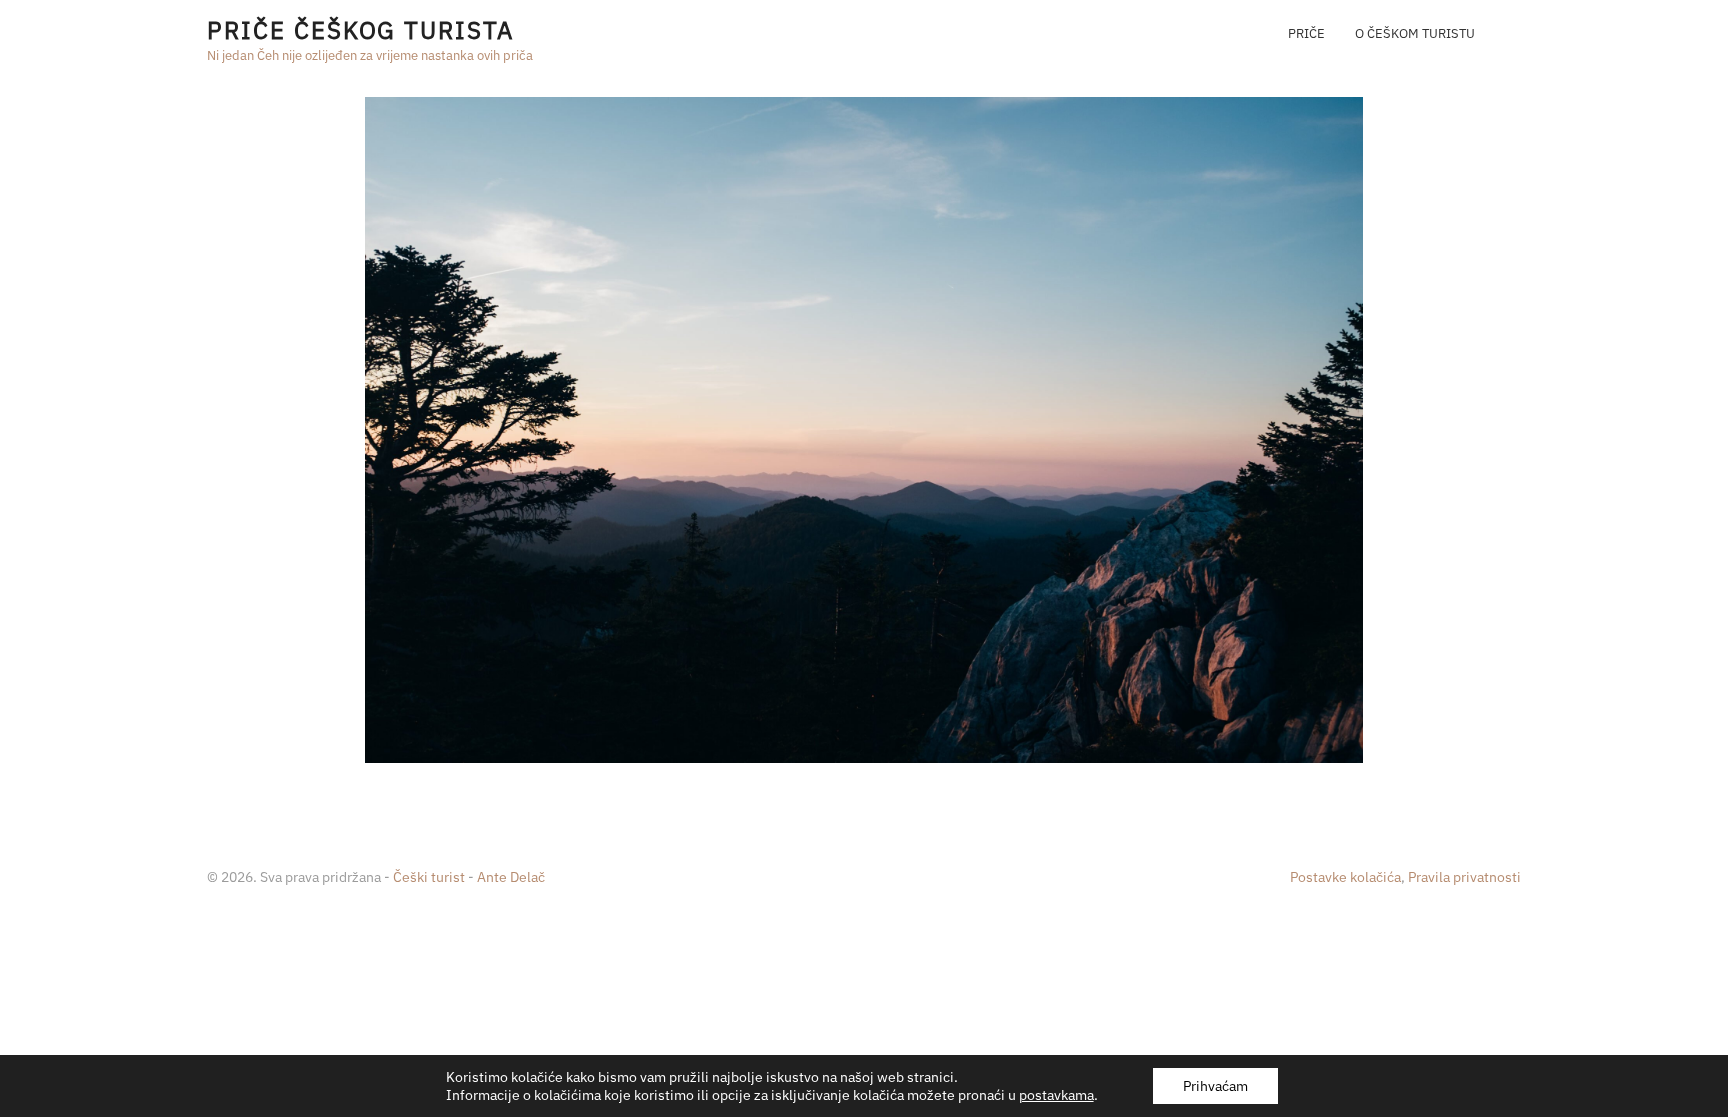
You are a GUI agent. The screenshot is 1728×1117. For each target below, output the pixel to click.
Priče (1306, 33)
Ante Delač (511, 877)
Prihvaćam (1215, 1086)
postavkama (1056, 1095)
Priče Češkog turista (360, 30)
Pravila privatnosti (1464, 877)
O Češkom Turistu (1415, 33)
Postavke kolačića (1345, 877)
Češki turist (429, 877)
